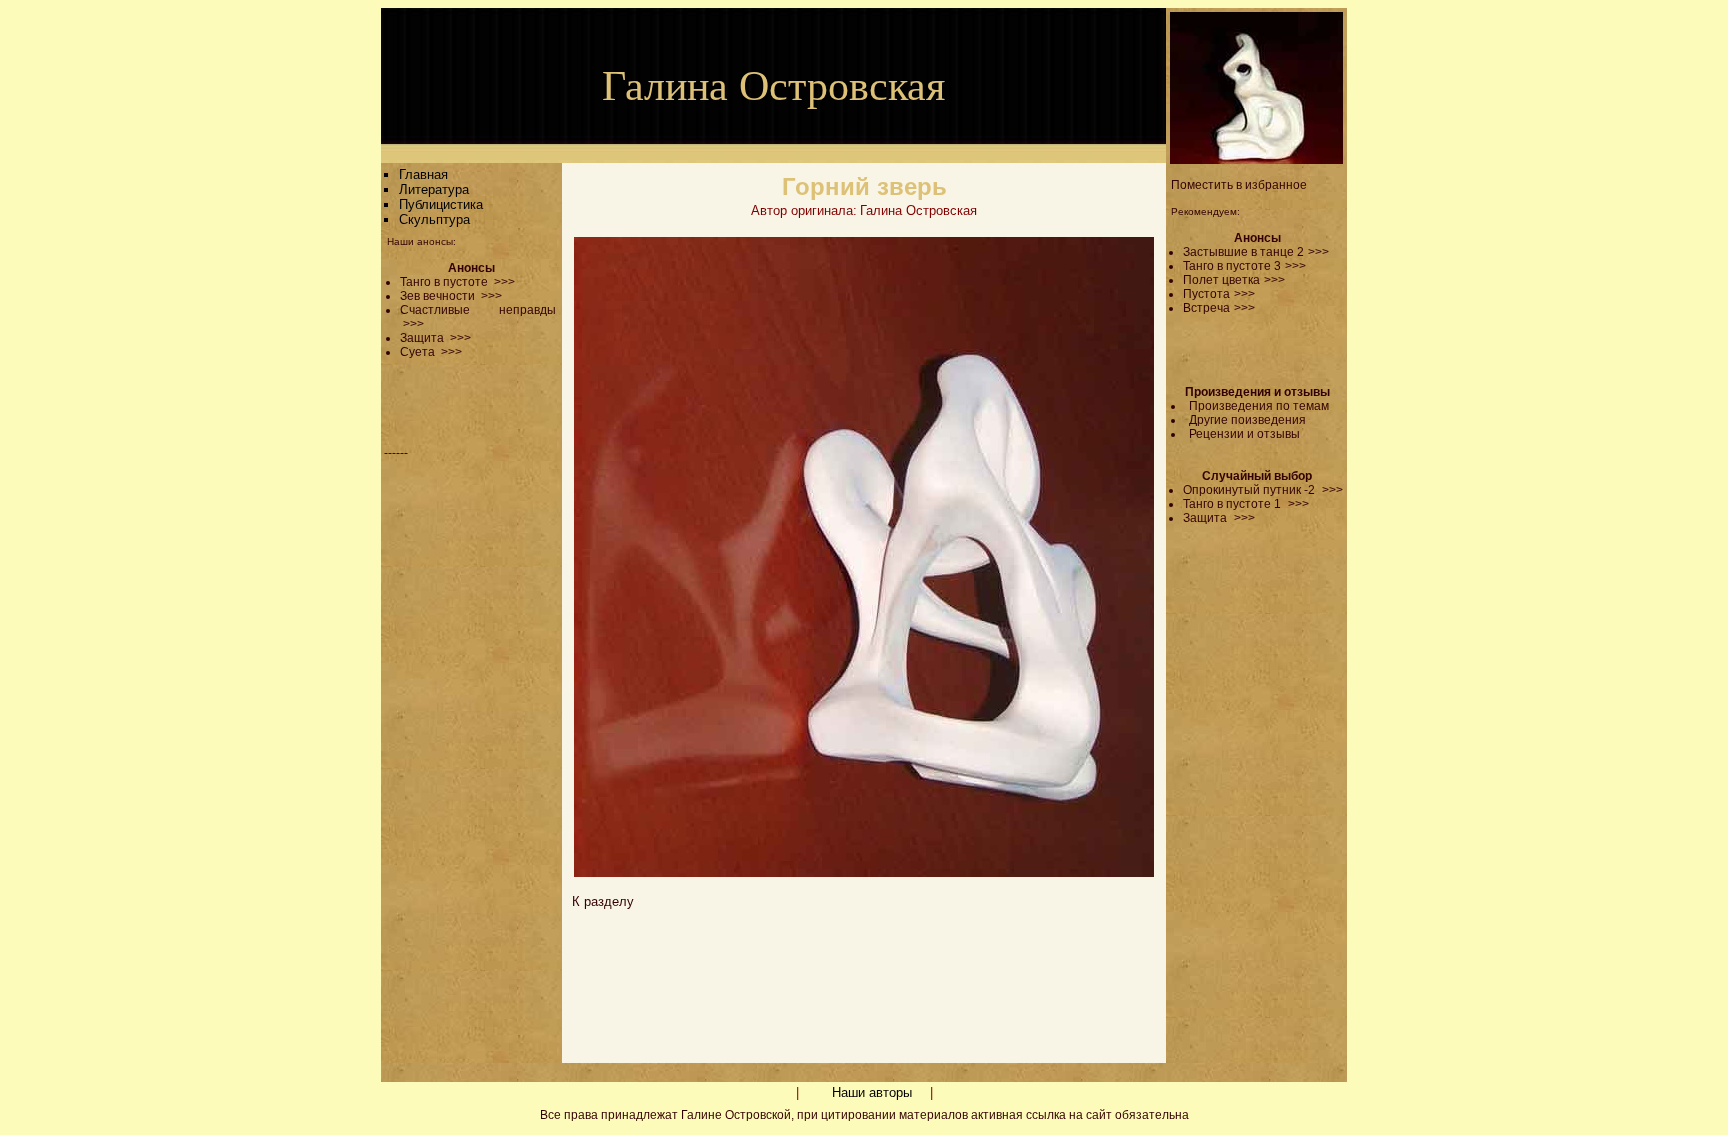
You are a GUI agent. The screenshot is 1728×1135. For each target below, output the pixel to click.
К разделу (603, 901)
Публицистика (441, 204)
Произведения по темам (1259, 406)
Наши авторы (872, 1092)
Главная (423, 174)
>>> (1318, 252)
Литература (434, 189)
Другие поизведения (1247, 420)
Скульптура (434, 219)
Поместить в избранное (1239, 185)
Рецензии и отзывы (1244, 434)
